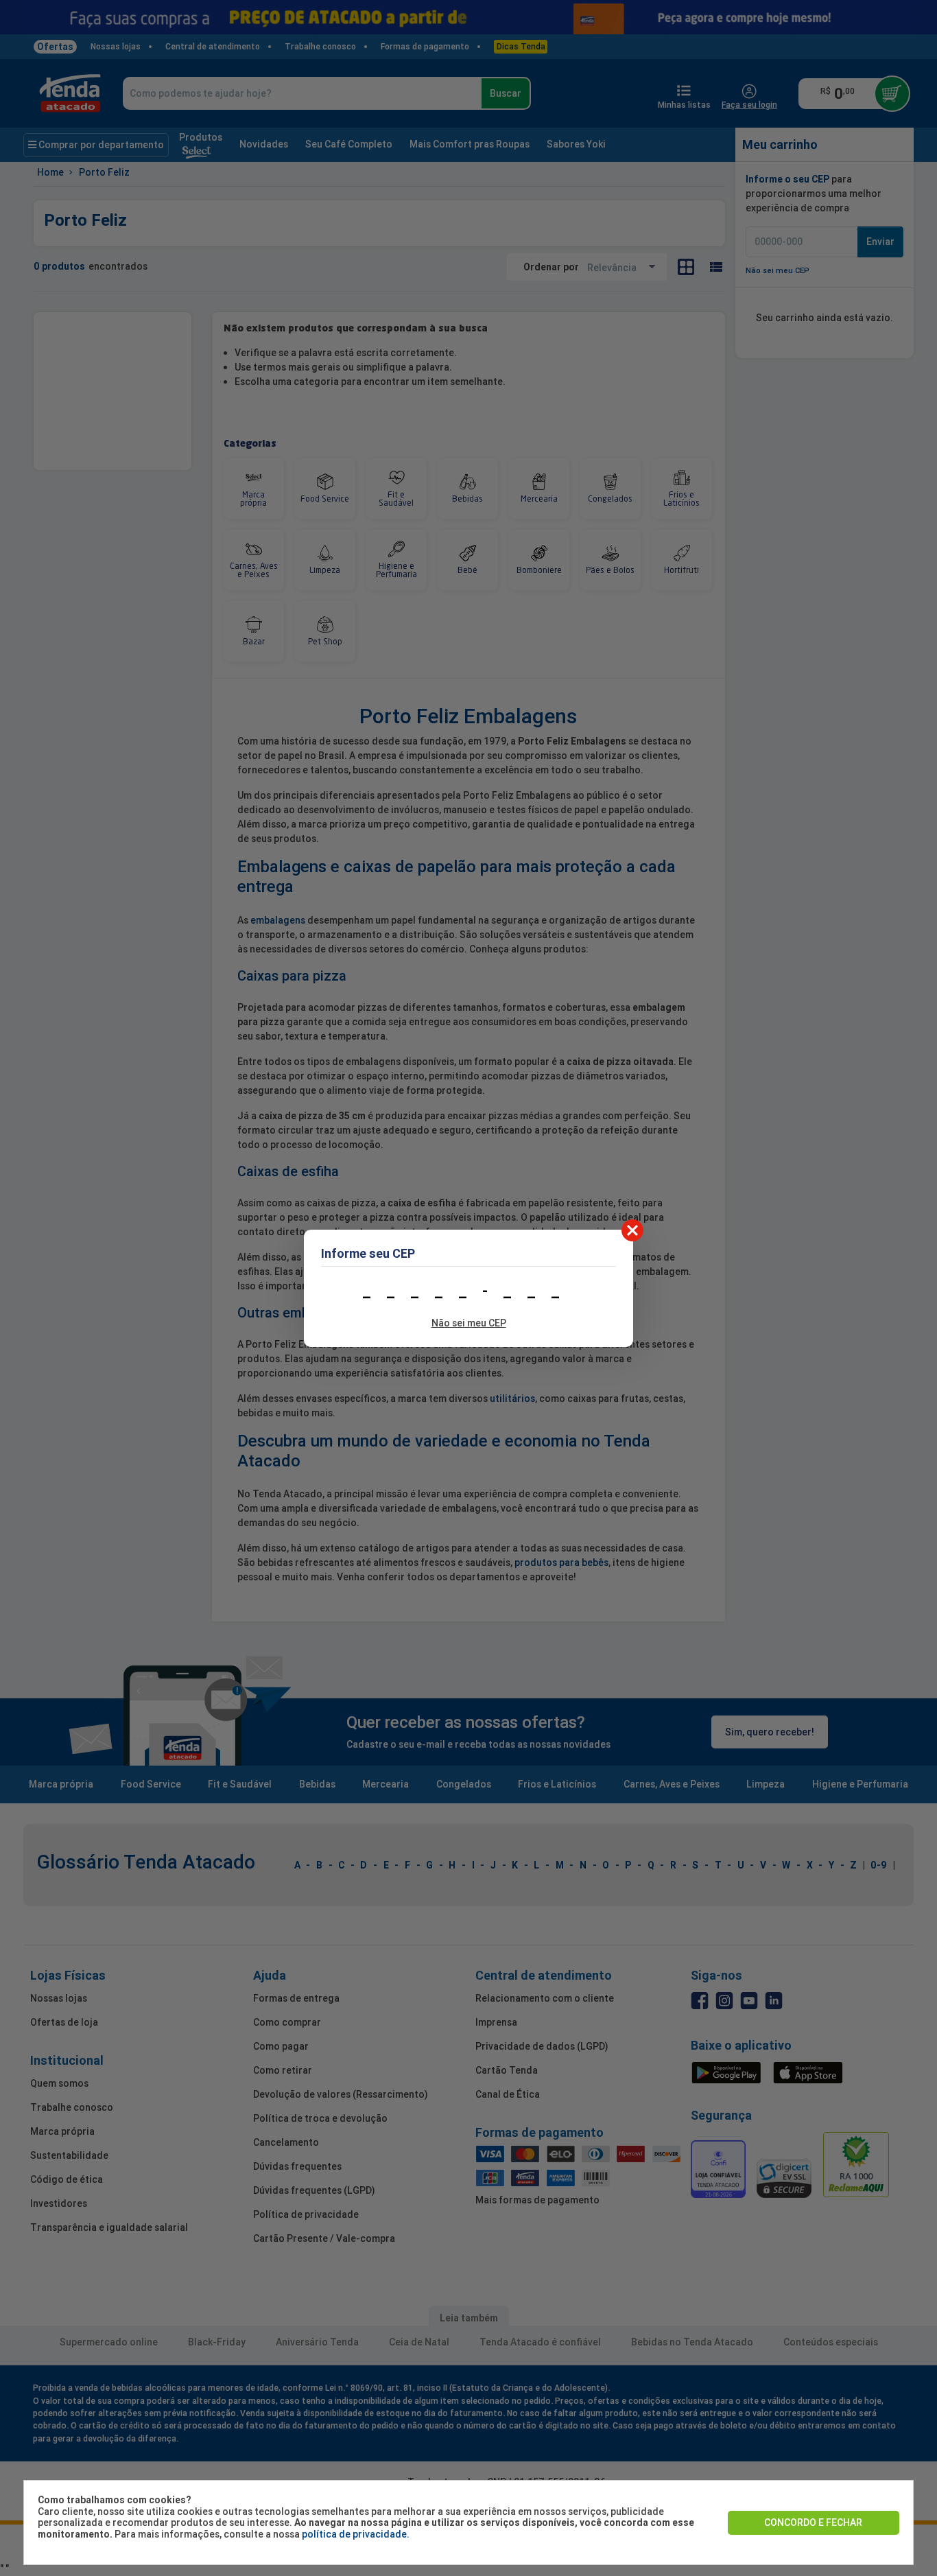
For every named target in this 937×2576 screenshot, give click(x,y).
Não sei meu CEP (469, 1323)
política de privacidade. (356, 2534)
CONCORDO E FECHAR (813, 2522)
